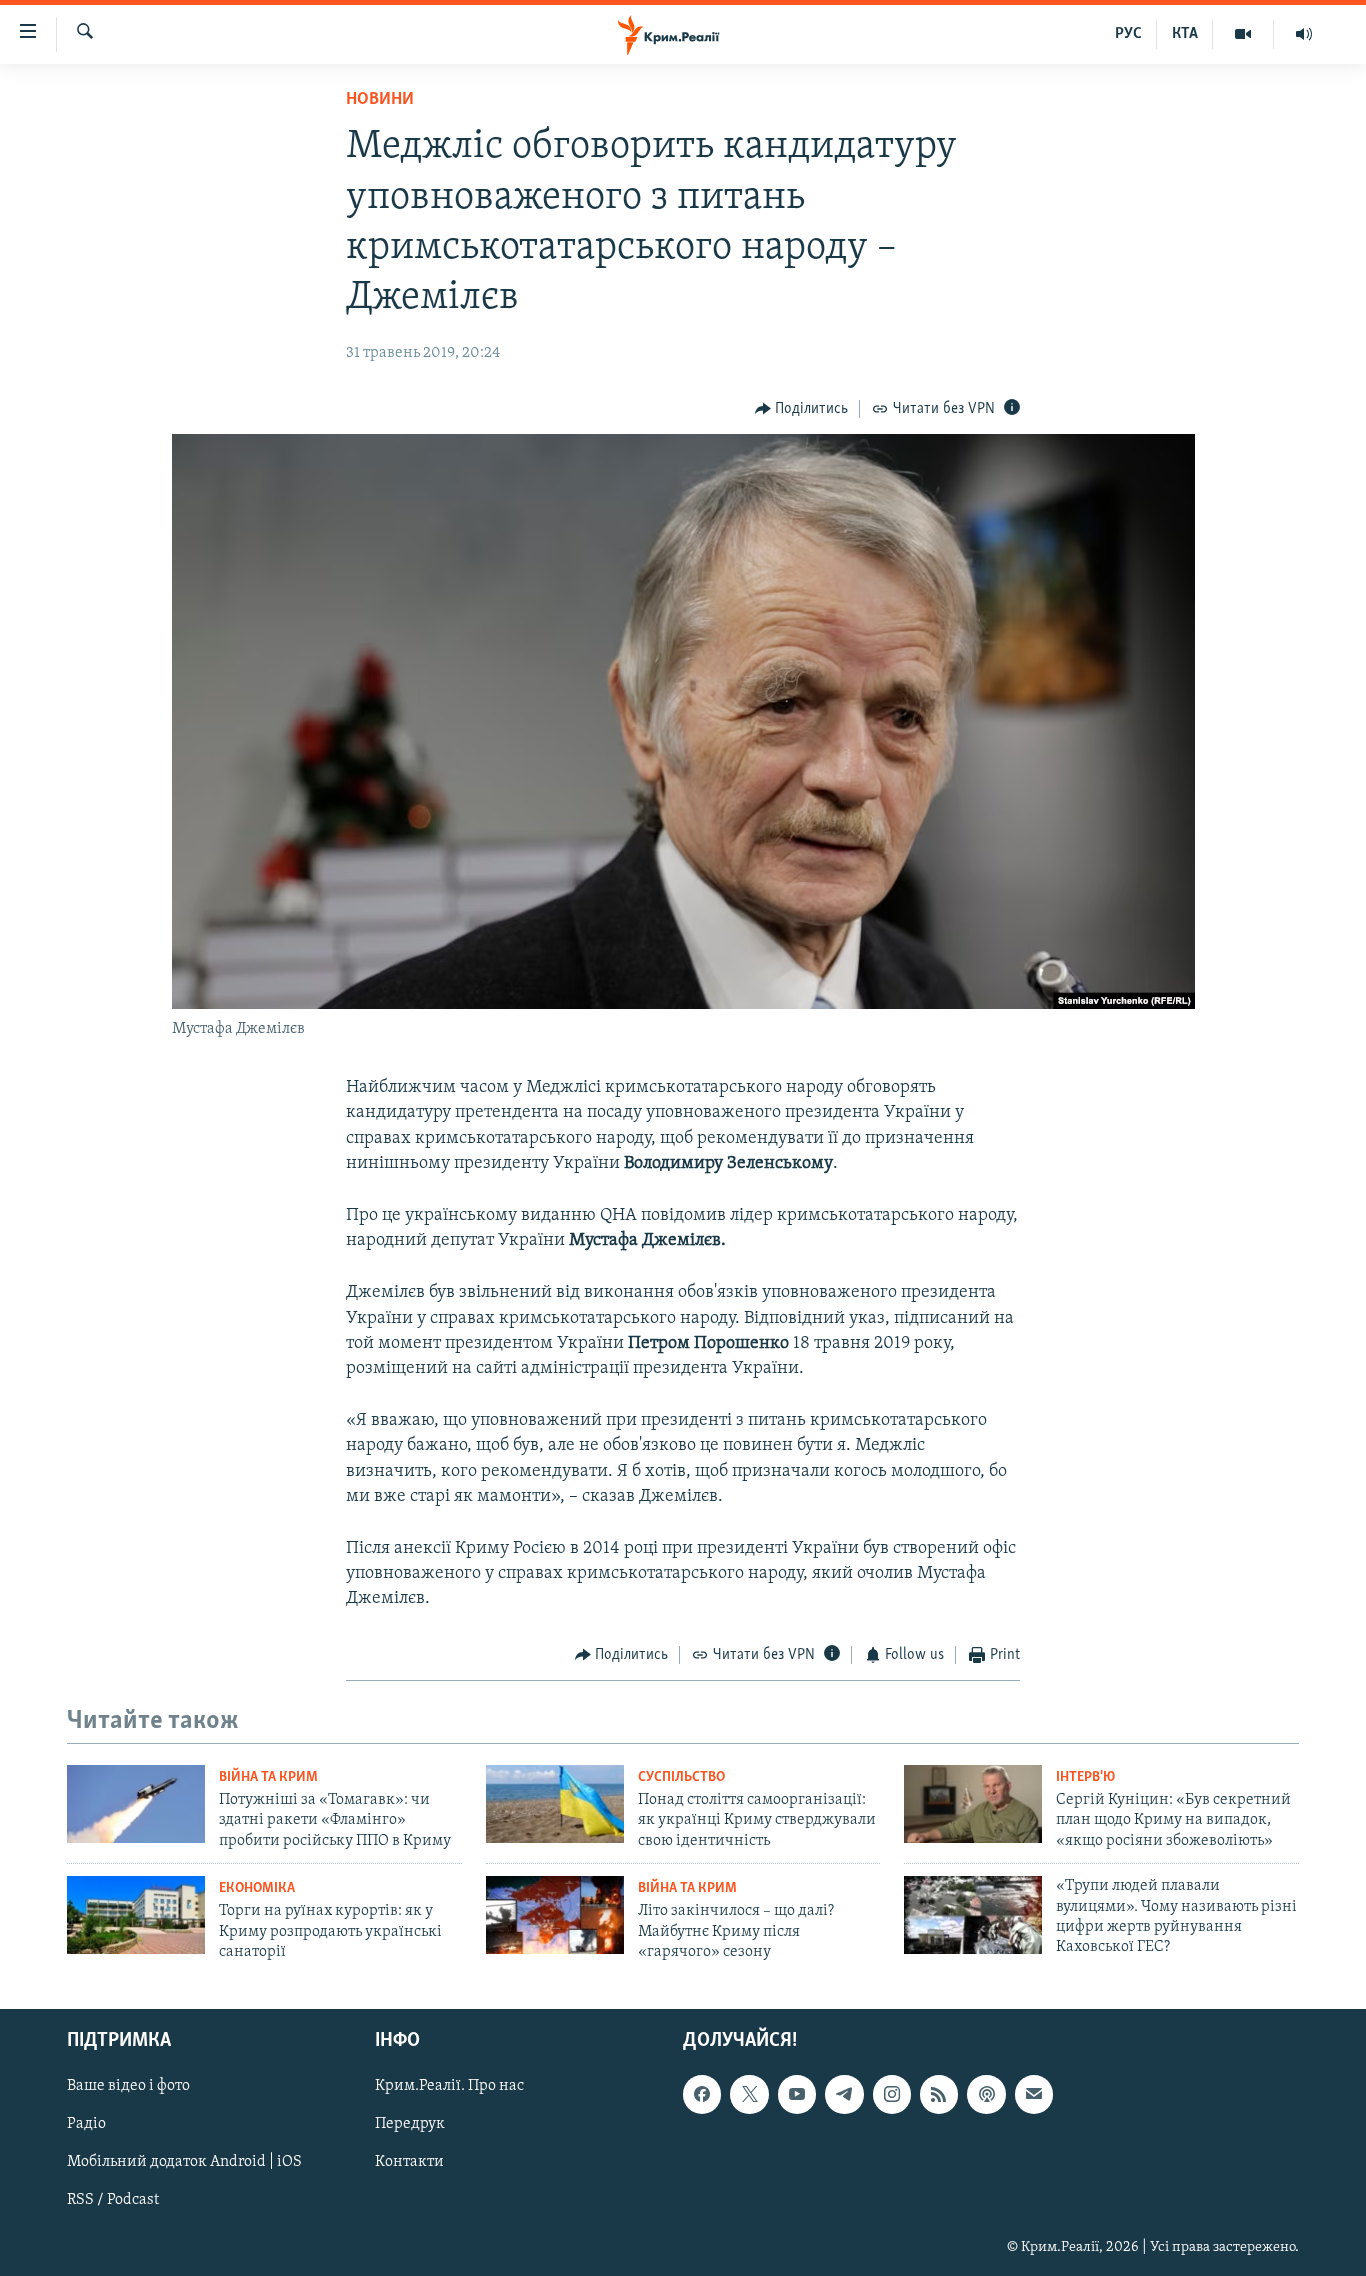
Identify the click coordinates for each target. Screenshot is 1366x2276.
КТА (1185, 34)
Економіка (257, 1888)
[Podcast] (986, 2094)
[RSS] (939, 2094)
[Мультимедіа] (1243, 34)
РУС (1128, 34)
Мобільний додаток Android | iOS (184, 2162)
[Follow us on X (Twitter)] (749, 2094)
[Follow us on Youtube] (797, 2094)
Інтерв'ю (1085, 1777)
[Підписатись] (1034, 2094)
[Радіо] (1304, 34)
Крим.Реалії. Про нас (449, 2086)
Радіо (86, 2124)
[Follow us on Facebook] (702, 2094)
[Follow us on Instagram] (892, 2094)
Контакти (409, 2162)
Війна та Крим (268, 1777)
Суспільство (681, 1777)
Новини (380, 100)
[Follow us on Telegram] (844, 2094)
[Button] (802, 409)
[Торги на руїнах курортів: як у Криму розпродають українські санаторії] (136, 1915)
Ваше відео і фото (128, 2086)
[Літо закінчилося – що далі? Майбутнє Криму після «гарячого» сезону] (555, 1915)
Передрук (410, 2124)
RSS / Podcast (113, 2200)
